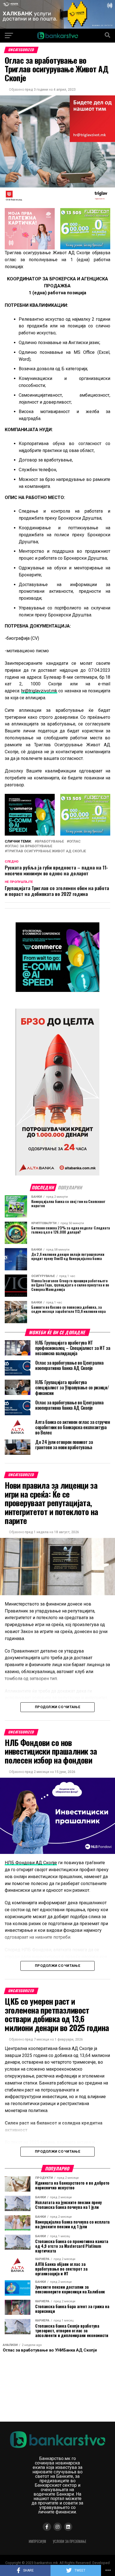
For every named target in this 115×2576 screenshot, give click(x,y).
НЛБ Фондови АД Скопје (31, 1863)
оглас (75, 842)
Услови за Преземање (70, 2541)
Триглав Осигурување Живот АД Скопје (46, 851)
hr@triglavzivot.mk (39, 691)
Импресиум (37, 2541)
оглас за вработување (30, 846)
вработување (50, 842)
